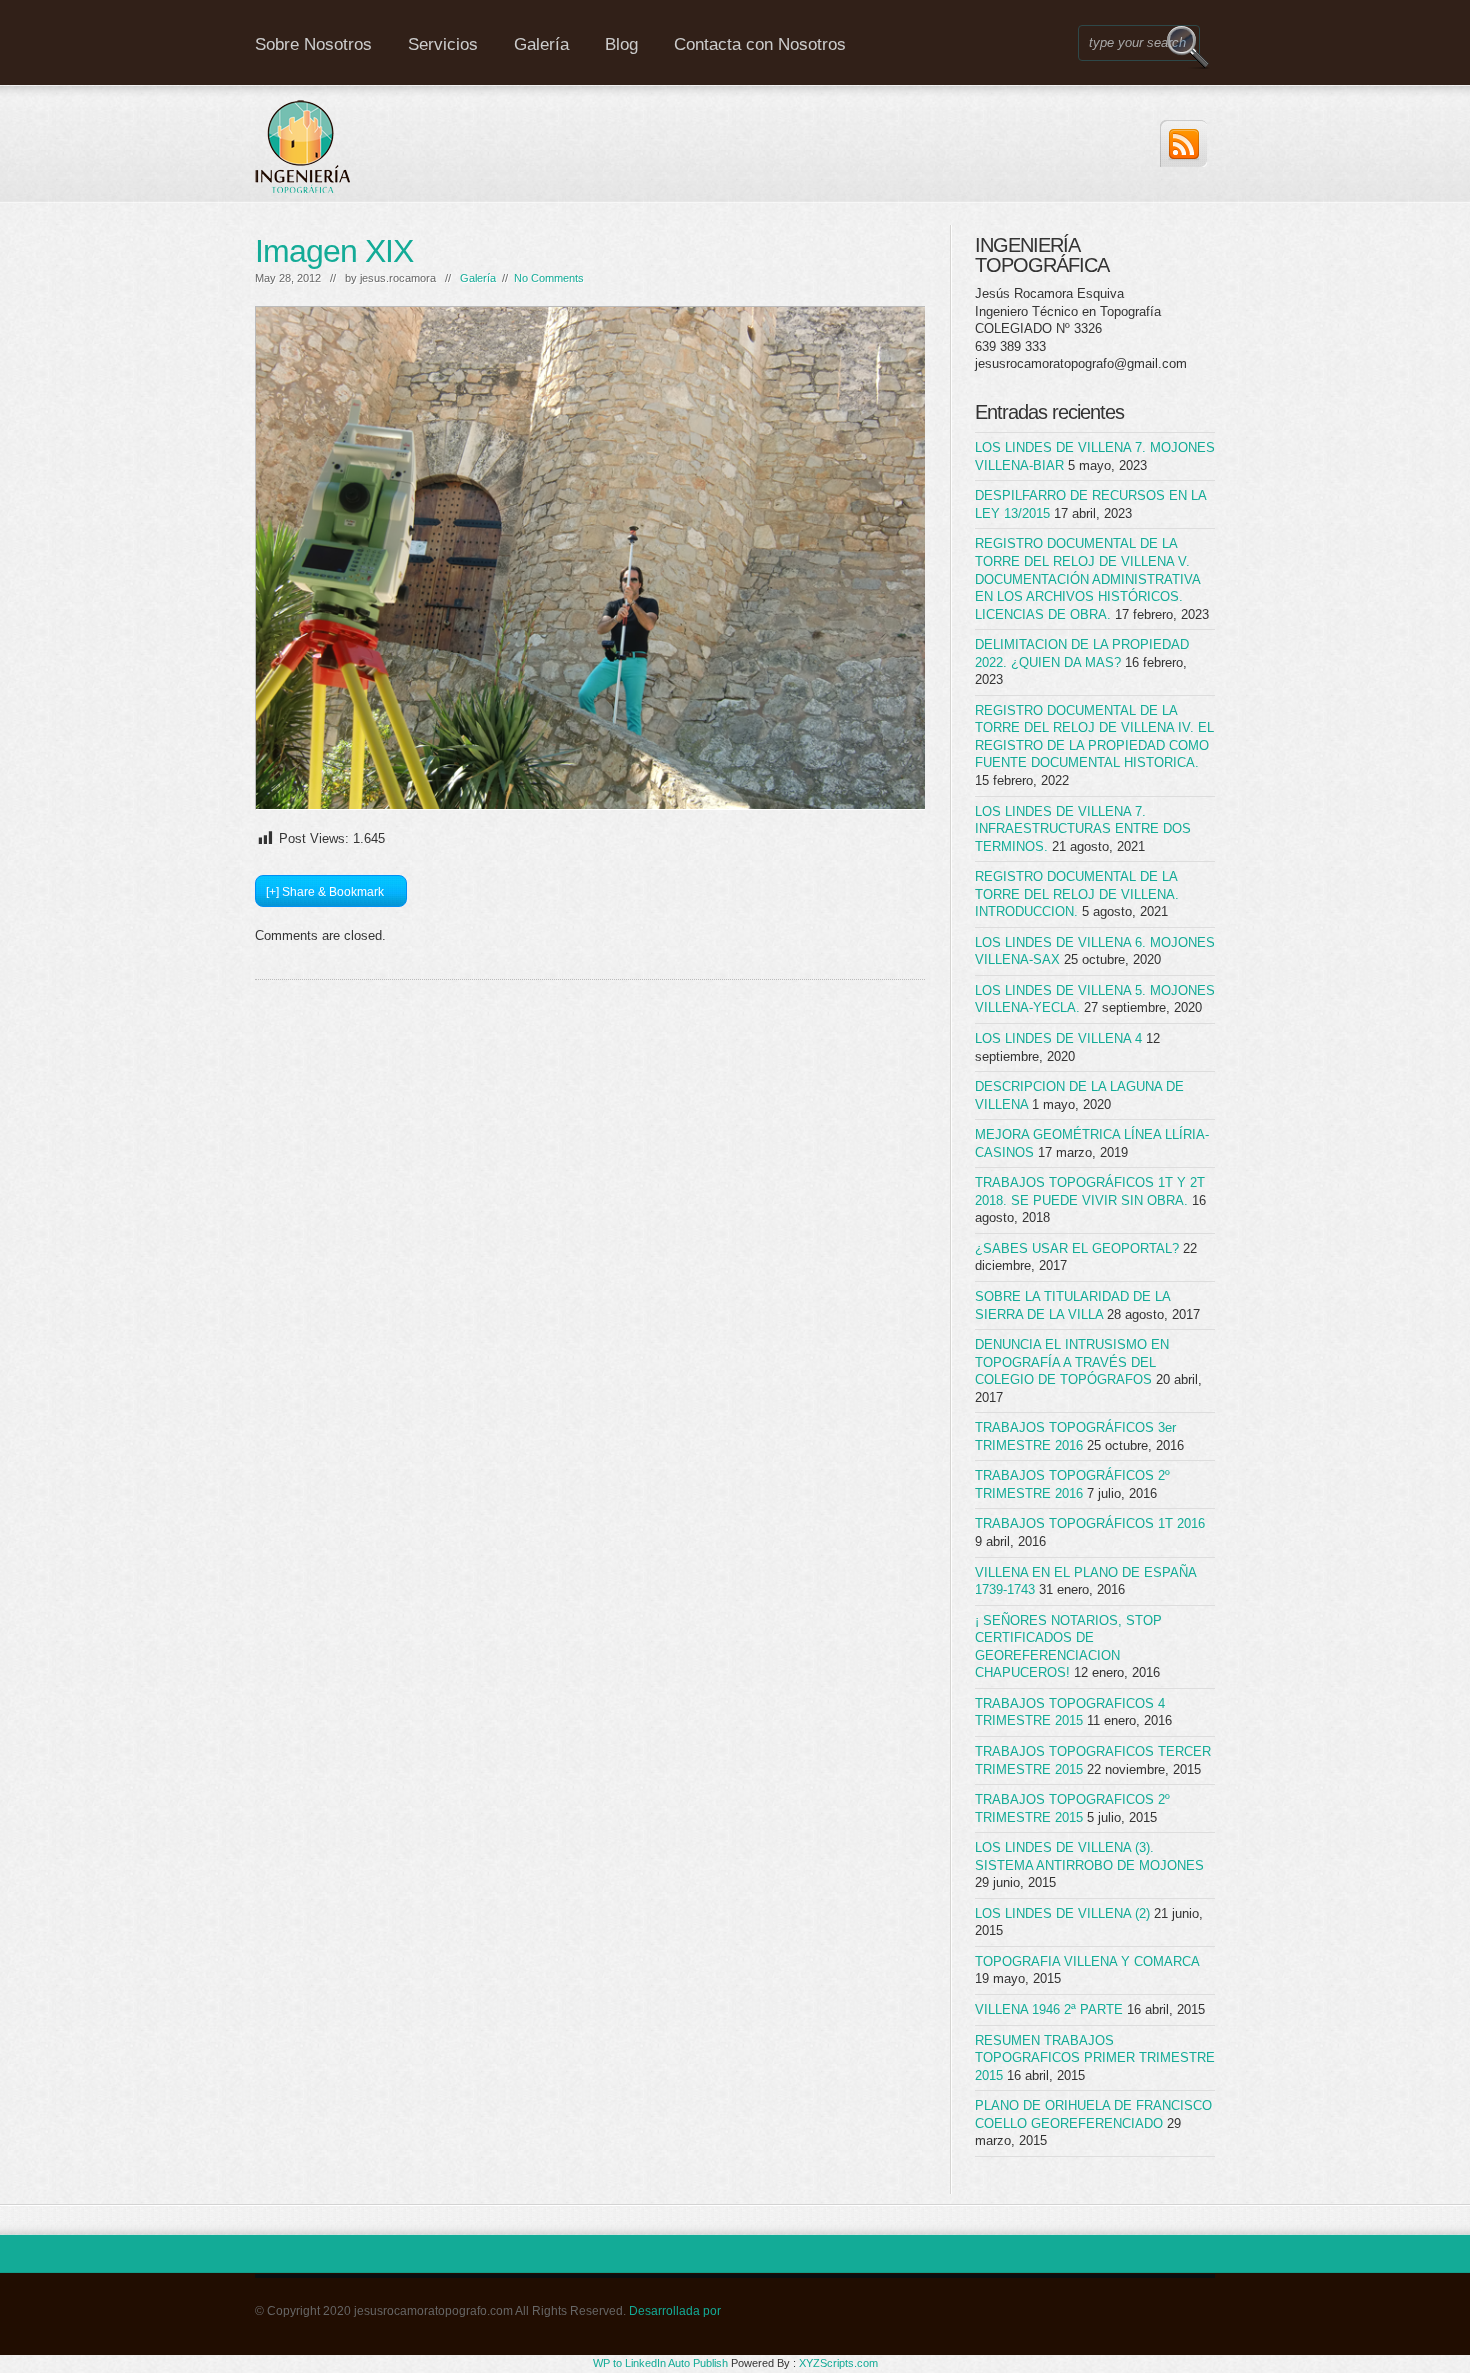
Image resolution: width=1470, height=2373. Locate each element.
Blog (621, 44)
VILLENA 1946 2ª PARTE (1049, 2009)
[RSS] (1183, 143)
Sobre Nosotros (313, 44)
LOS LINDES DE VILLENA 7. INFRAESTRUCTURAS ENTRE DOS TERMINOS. (1083, 829)
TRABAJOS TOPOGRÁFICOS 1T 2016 (1090, 1523)
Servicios (443, 44)
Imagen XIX (334, 251)
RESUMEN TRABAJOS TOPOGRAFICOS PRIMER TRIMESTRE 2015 (1095, 2058)
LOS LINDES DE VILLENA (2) (1062, 1913)
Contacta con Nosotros (760, 44)
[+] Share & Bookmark (325, 892)
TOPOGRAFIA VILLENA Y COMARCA (1087, 1961)
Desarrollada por (675, 2311)
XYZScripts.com (838, 2363)
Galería (541, 44)
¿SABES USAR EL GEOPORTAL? (1077, 1248)
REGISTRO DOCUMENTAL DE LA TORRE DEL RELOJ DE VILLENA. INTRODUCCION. (1077, 894)
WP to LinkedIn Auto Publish (660, 2363)
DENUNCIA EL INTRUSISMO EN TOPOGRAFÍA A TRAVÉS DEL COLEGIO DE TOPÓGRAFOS (1072, 1362)
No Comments (549, 278)
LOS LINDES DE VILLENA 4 (1058, 1038)
